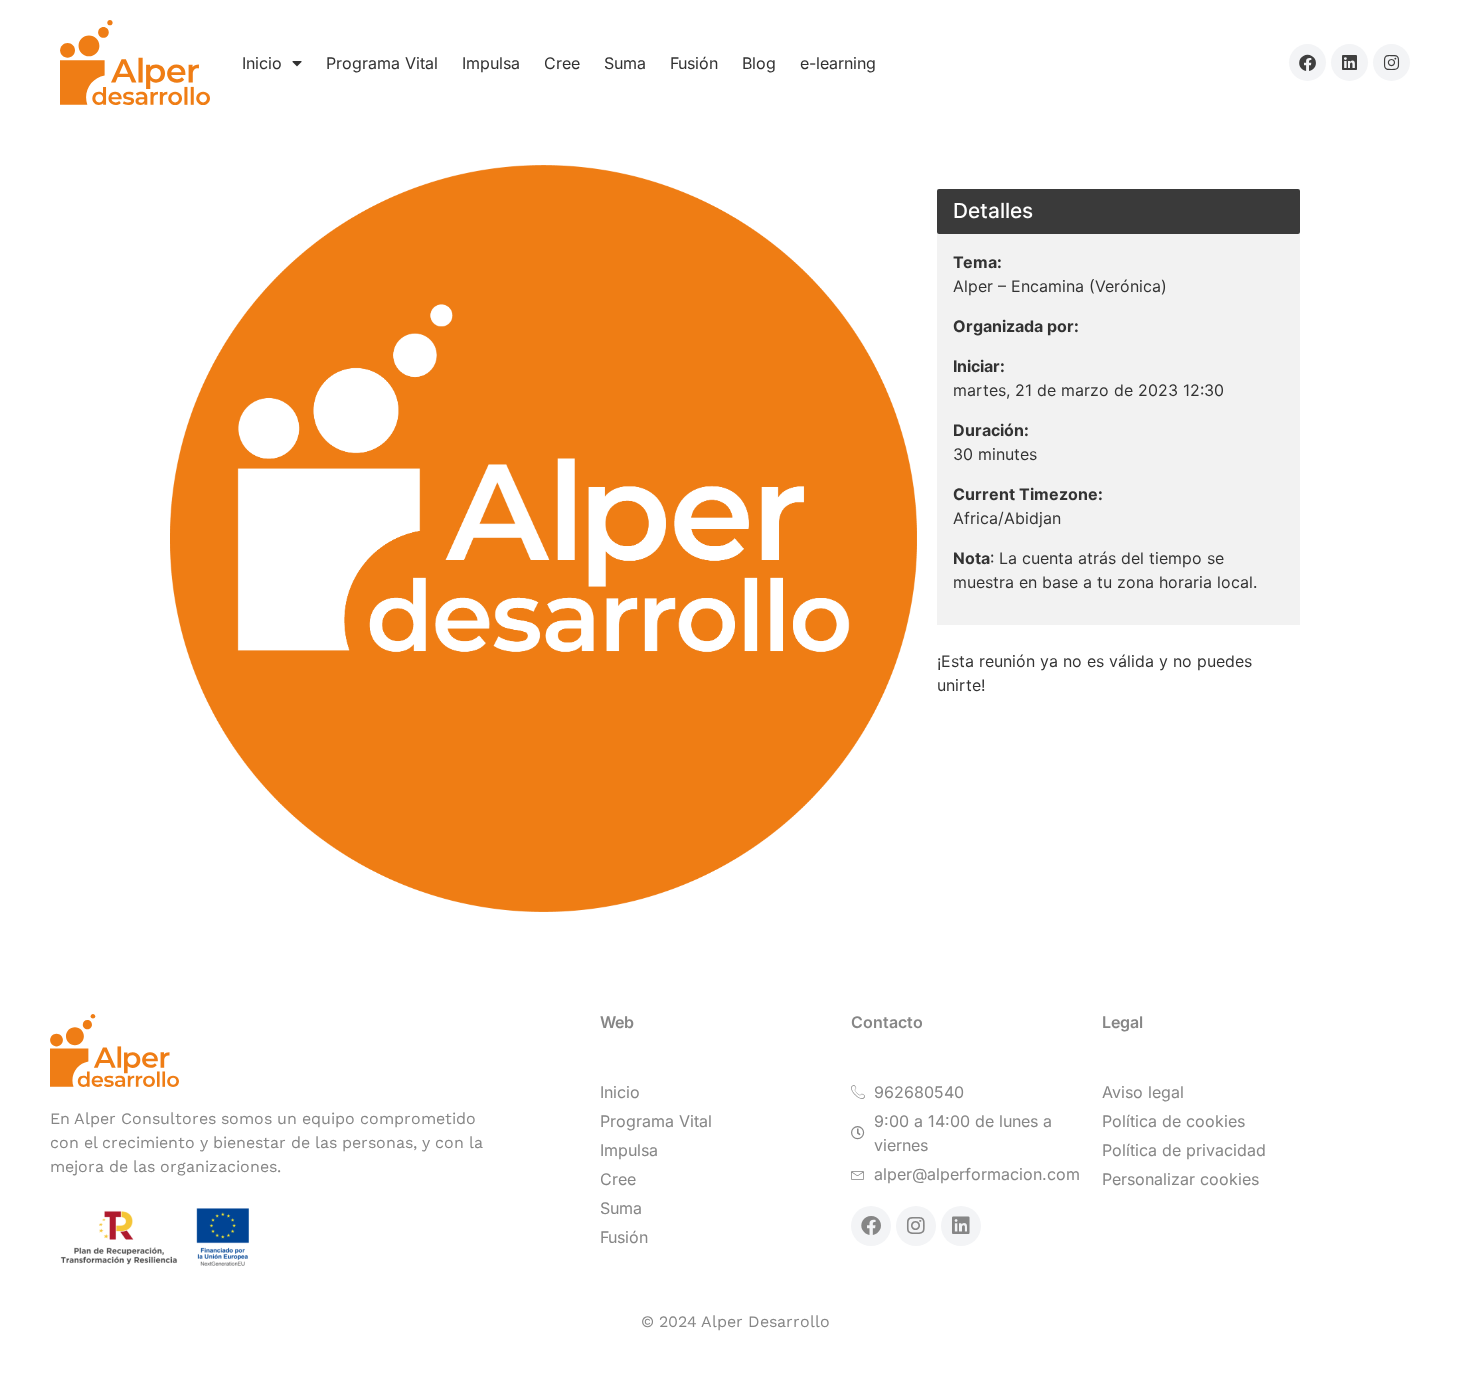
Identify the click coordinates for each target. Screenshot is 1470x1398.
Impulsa (491, 63)
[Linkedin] (1349, 62)
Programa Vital (382, 63)
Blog (759, 63)
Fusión (694, 63)
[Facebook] (1307, 62)
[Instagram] (1391, 62)
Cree (562, 63)
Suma (625, 63)
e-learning (838, 63)
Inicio (262, 63)
